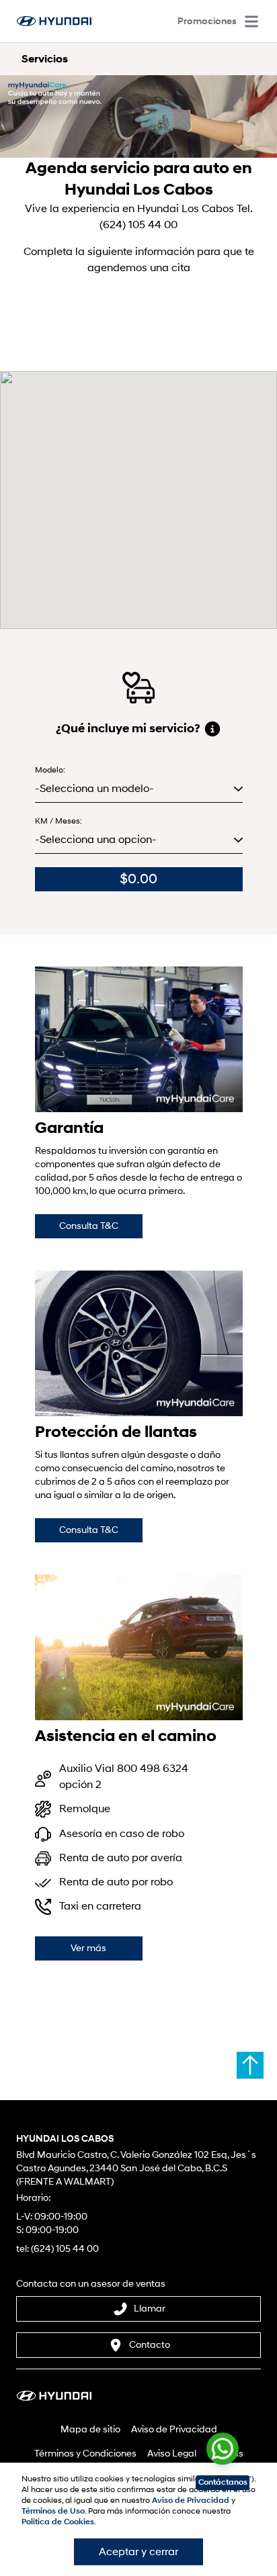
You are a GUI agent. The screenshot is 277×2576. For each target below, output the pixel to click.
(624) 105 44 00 (65, 2249)
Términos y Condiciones (85, 2454)
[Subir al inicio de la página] (250, 2065)
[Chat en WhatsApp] (223, 2446)
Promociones (207, 21)
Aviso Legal (172, 2454)
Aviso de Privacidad (174, 2429)
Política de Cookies (58, 2522)
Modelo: (50, 770)
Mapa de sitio (90, 2429)
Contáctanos (223, 2482)
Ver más (88, 1948)
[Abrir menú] (251, 21)
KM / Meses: (58, 821)
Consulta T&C (89, 1226)
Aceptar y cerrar (138, 2552)
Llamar (150, 2309)
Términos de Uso (53, 2511)
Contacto (150, 2345)
